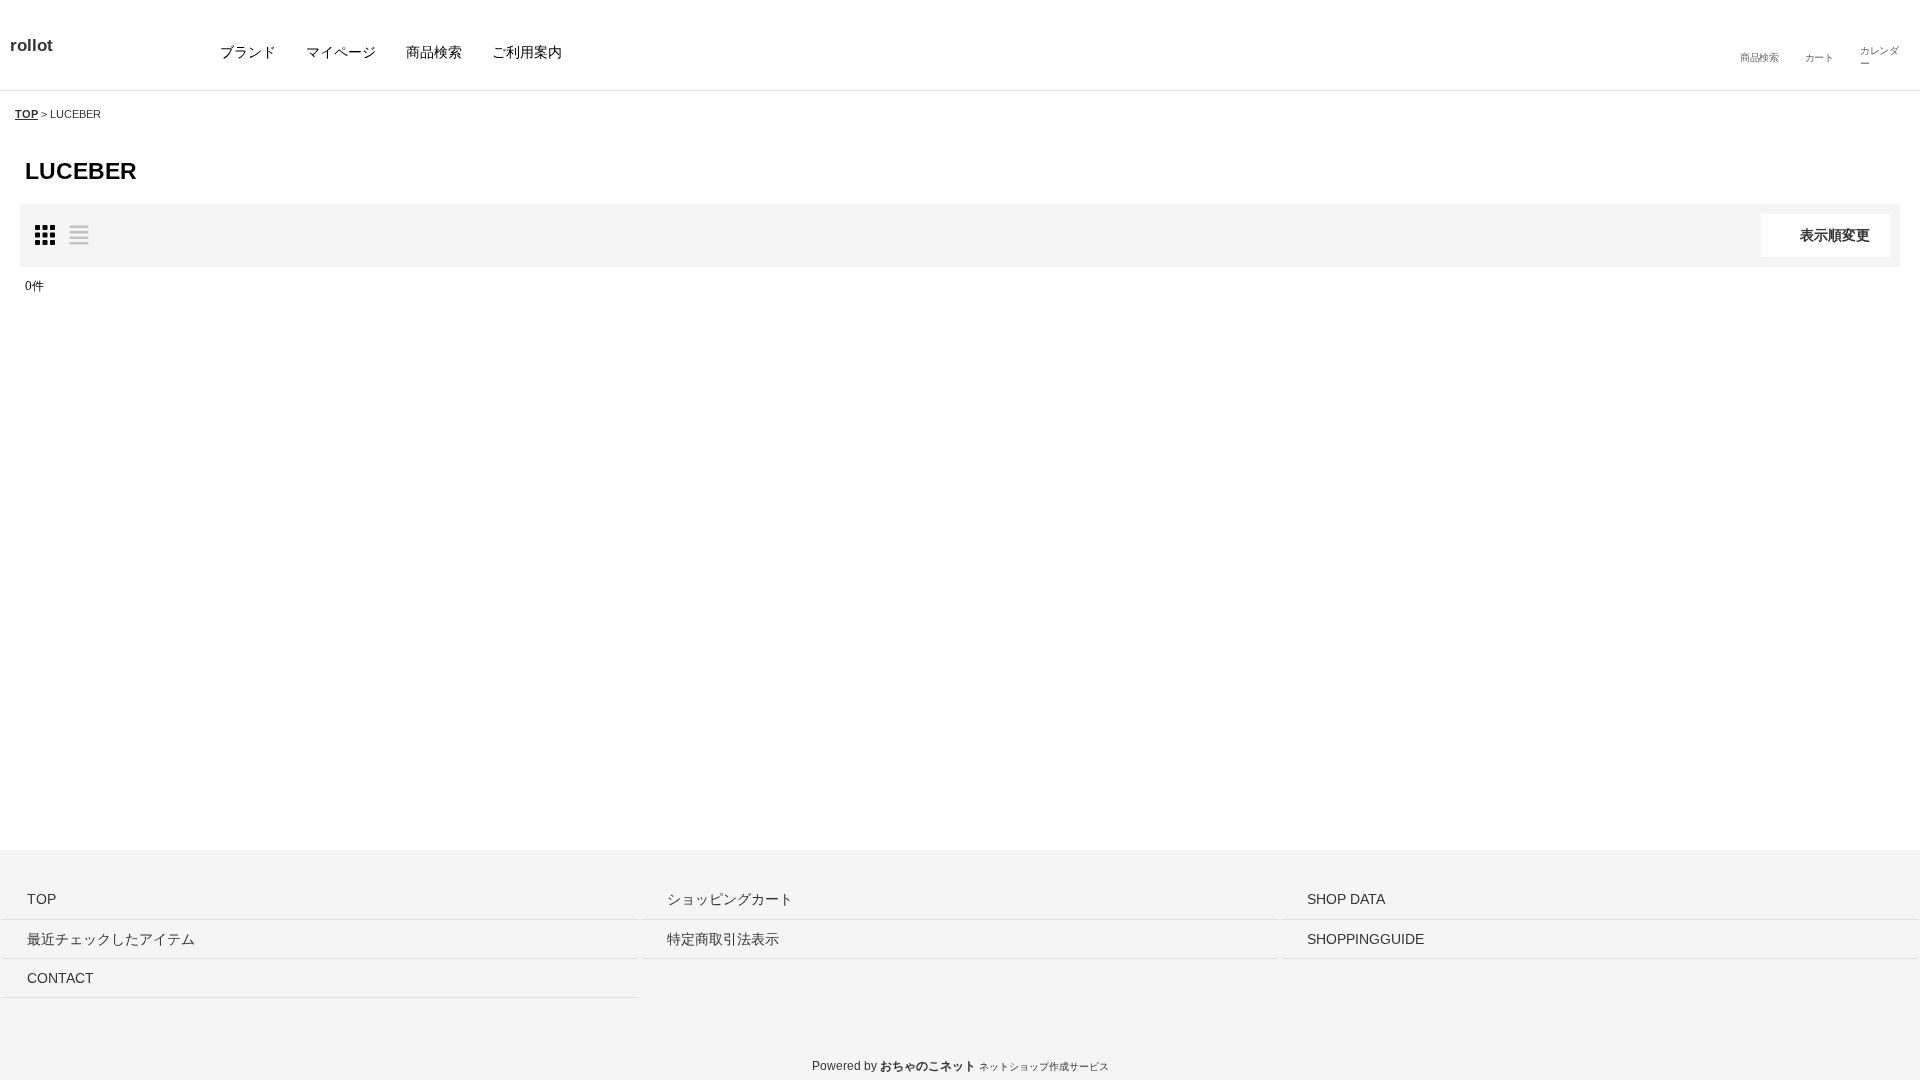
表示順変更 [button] (1835, 235)
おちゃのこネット (927, 1066)
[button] (1759, 45)
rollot (31, 45)
